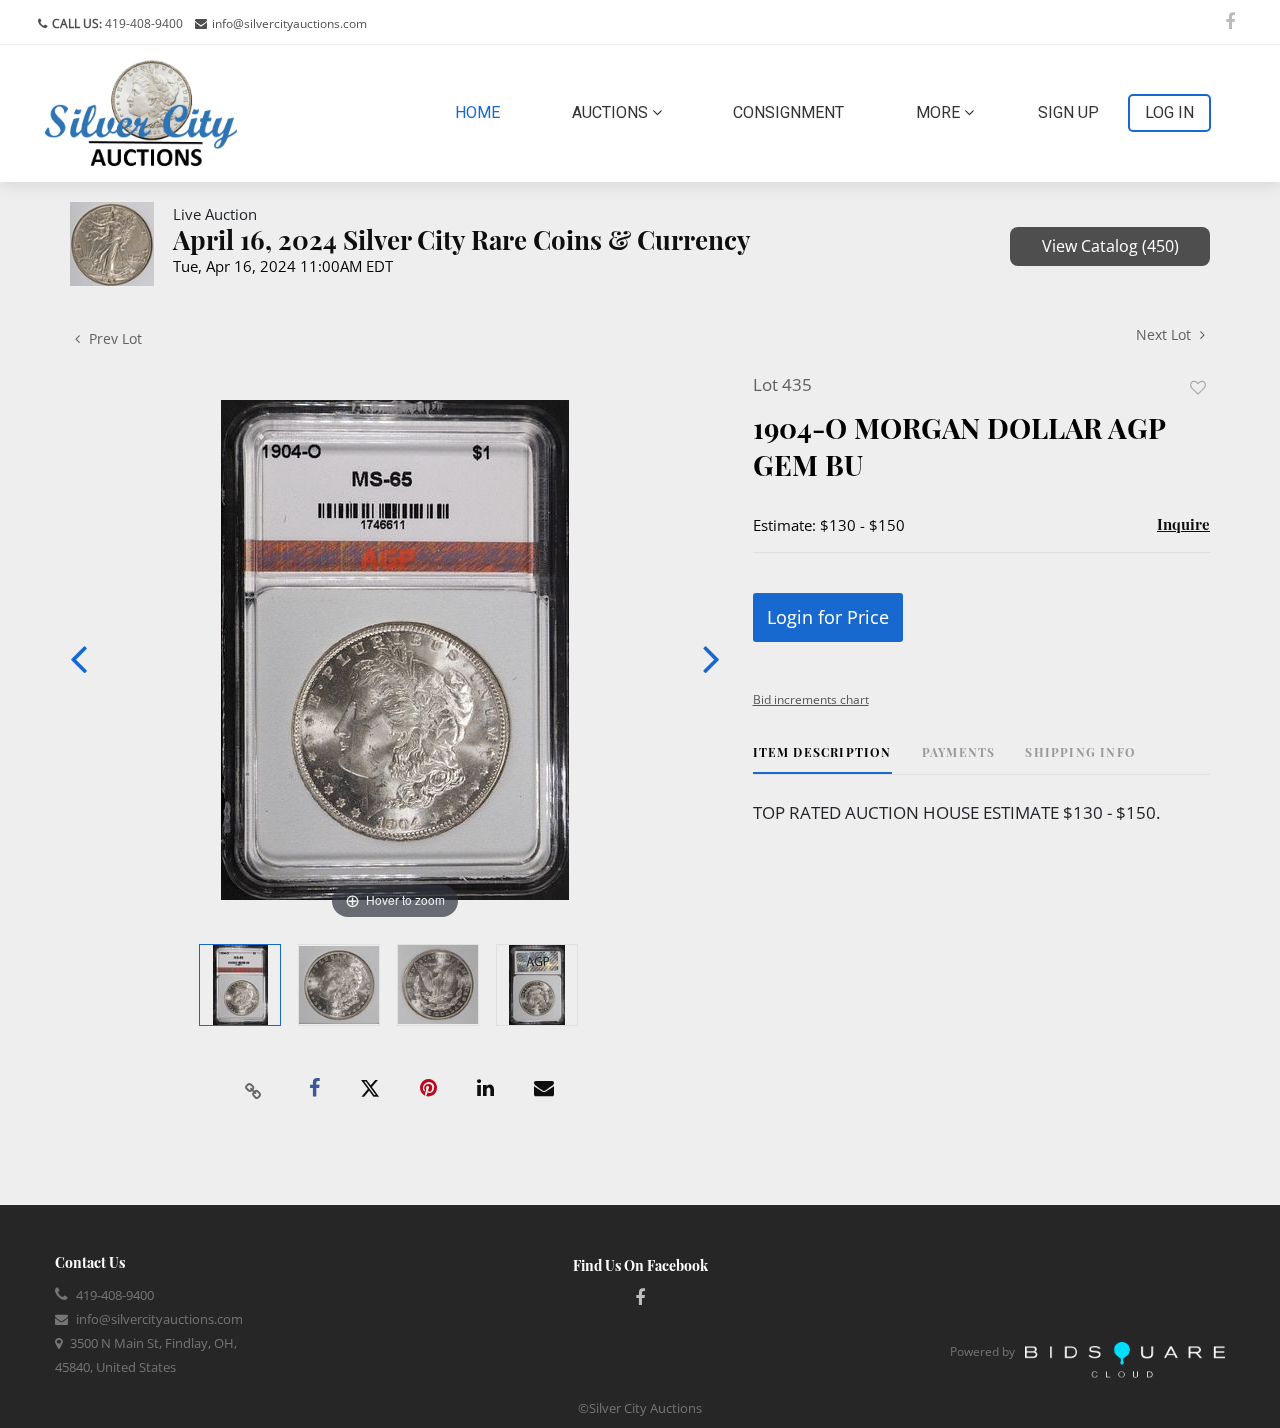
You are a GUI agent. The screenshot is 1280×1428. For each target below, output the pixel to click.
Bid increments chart (811, 699)
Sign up (1068, 112)
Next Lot (1165, 334)
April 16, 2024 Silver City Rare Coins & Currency (462, 239)
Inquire (1183, 524)
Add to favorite (1198, 387)
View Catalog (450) (1110, 246)
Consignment (788, 112)
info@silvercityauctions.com (289, 23)
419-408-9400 (142, 23)
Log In (1169, 112)
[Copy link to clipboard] (254, 1089)
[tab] (822, 759)
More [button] (940, 112)
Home (481, 112)
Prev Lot (113, 338)
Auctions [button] (612, 112)
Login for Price (828, 617)
